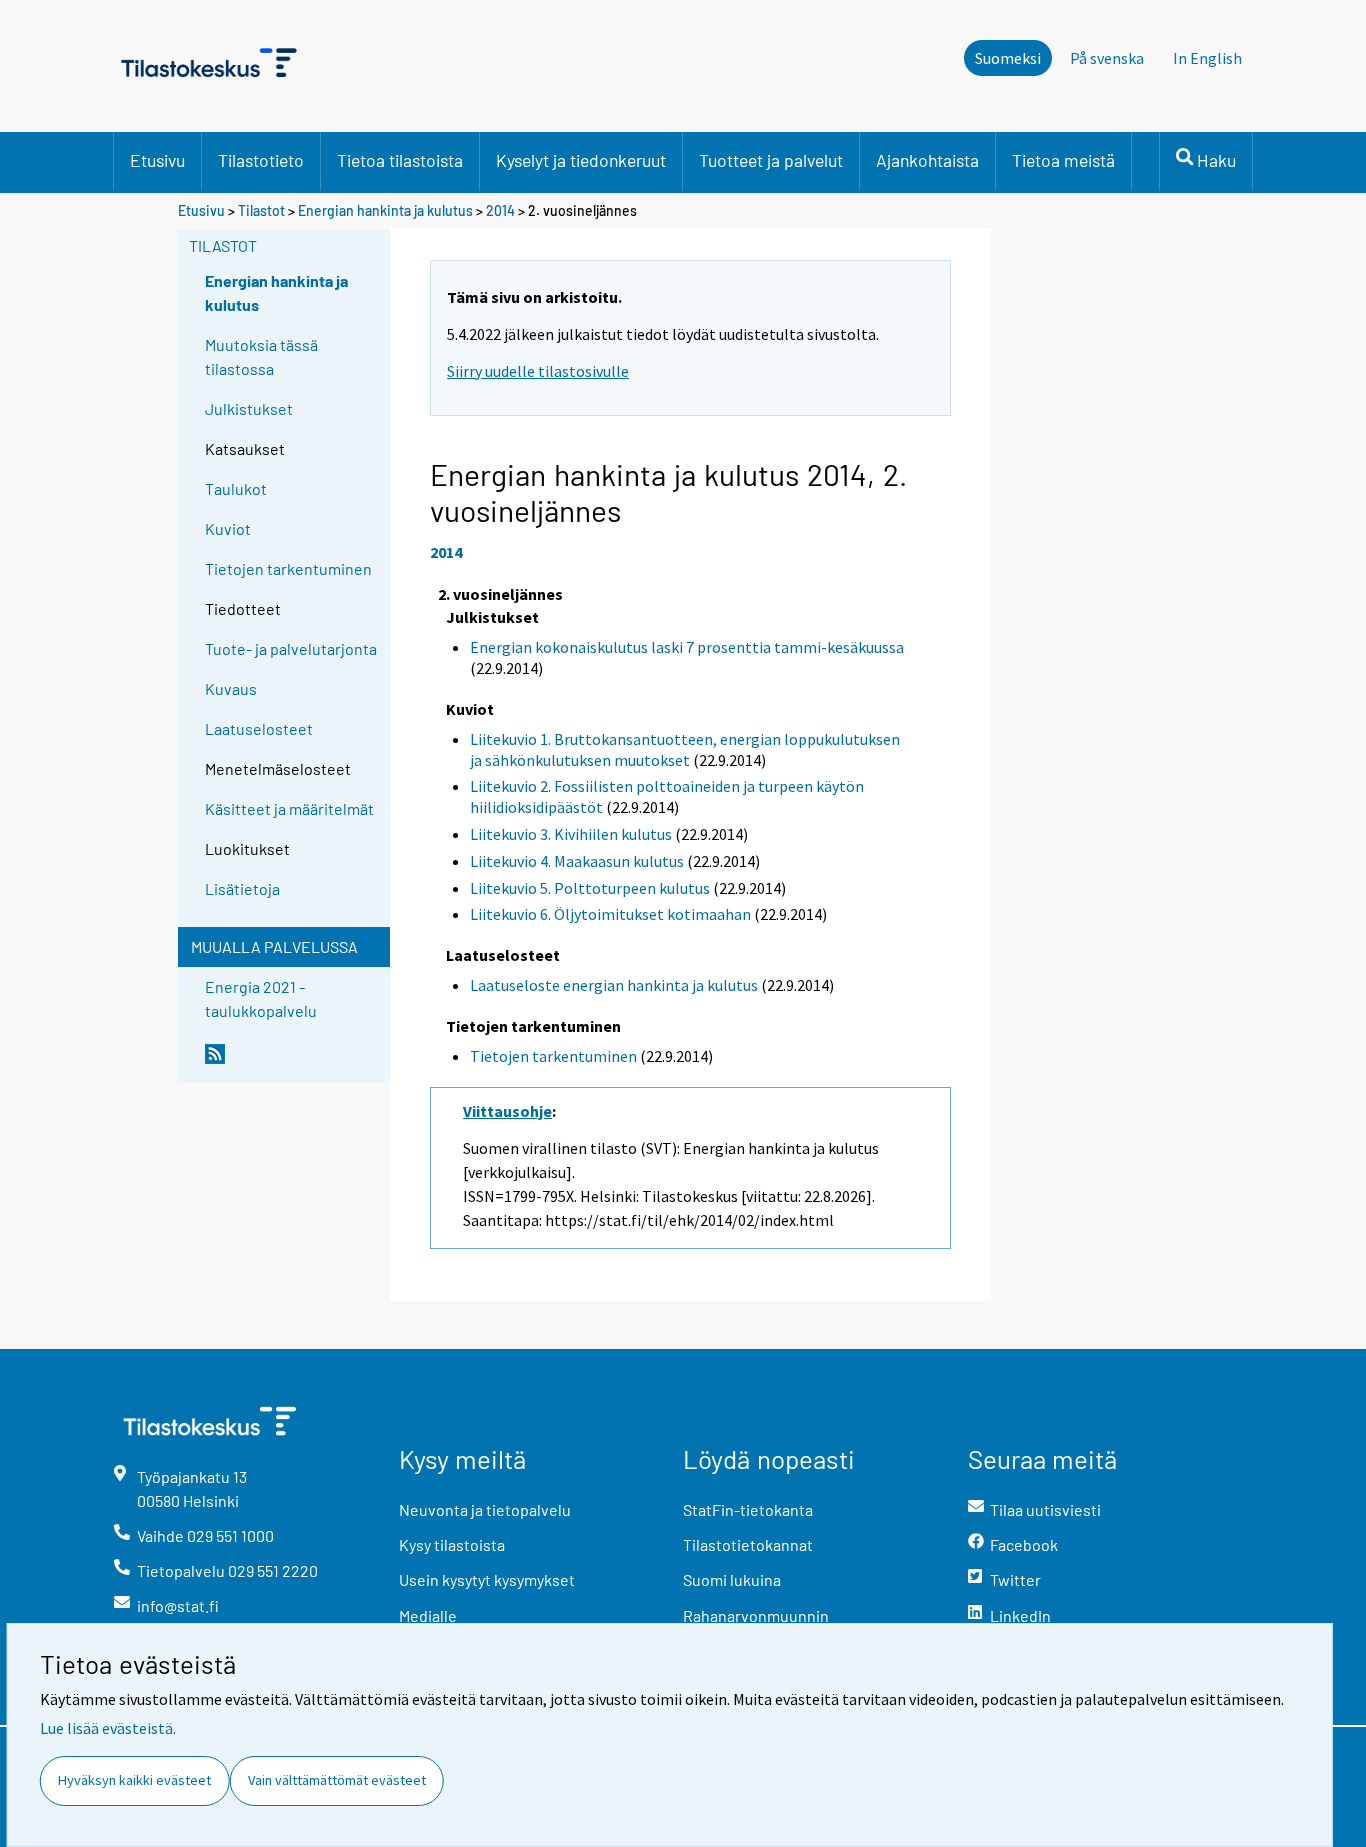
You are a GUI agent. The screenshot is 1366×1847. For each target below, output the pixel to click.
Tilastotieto (261, 160)
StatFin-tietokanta (748, 1509)
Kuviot (228, 528)
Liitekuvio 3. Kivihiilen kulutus (571, 834)
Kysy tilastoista (452, 1544)
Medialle (428, 1615)
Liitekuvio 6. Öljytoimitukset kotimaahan (610, 914)
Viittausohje (507, 1111)
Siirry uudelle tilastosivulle (538, 371)
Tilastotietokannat (748, 1544)
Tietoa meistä (1063, 160)
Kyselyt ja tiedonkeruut (581, 160)
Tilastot (261, 210)
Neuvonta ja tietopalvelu (485, 1509)
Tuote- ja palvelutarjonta (291, 648)
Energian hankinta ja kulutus (385, 210)
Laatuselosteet (259, 728)
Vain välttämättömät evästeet (337, 1780)
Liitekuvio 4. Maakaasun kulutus (577, 861)
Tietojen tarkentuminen (288, 568)
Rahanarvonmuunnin (756, 1615)
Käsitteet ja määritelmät (289, 808)
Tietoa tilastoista (400, 160)
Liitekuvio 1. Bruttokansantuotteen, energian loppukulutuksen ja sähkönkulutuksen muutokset (685, 749)
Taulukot (236, 488)
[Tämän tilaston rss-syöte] (293, 1062)
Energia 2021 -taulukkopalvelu (261, 998)
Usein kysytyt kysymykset (487, 1579)
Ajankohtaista (927, 160)
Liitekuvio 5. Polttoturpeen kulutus (590, 888)
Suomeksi (1008, 58)
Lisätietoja (242, 888)
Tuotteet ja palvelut (771, 160)
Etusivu (157, 160)
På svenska (1107, 58)
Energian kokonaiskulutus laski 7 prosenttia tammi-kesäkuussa (687, 647)
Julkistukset (249, 408)
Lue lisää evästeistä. (108, 1728)
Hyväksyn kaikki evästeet (134, 1780)
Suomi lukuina (732, 1579)
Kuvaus (231, 688)
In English (1207, 58)
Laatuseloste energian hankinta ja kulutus (614, 985)
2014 (500, 210)
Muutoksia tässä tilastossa (261, 356)
